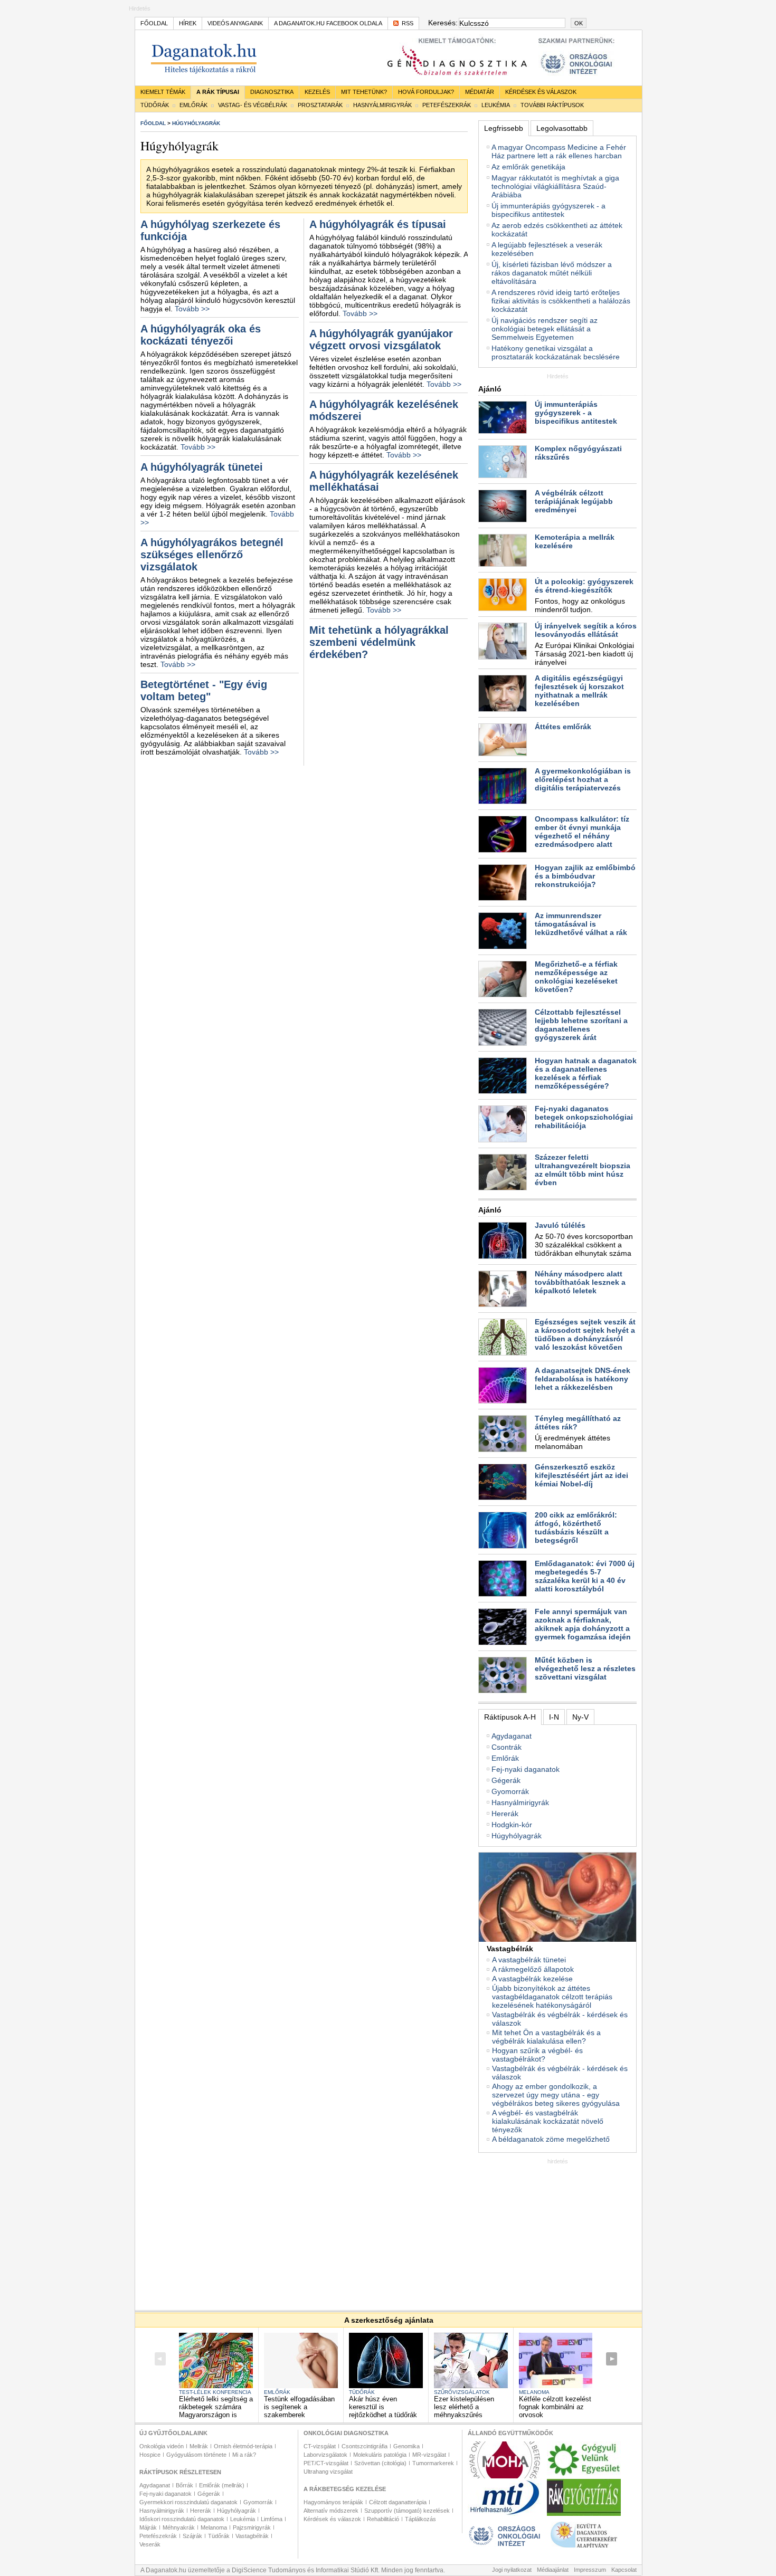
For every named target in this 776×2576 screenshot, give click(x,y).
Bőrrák (184, 2485)
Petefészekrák (447, 105)
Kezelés (317, 92)
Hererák (505, 1814)
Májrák (148, 2527)
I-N (554, 1717)
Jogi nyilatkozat (512, 2570)
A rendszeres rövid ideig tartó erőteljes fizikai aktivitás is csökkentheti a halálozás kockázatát (561, 301)
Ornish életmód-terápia (243, 2446)
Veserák (150, 2544)
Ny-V (580, 1717)
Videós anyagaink (235, 23)
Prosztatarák (320, 105)
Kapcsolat (624, 2570)
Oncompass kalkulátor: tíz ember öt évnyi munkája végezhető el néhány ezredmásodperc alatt (582, 832)
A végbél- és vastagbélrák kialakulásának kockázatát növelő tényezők (548, 2121)
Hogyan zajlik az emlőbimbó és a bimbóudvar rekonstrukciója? (585, 876)
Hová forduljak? (426, 92)
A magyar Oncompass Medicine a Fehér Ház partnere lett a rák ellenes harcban (559, 151)
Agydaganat (512, 1736)
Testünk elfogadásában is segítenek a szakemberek (299, 2407)
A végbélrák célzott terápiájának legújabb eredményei (574, 501)
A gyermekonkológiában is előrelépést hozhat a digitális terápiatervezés (583, 779)
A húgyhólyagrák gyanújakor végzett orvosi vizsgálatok (381, 340)
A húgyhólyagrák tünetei (202, 467)
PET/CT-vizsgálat (326, 2463)
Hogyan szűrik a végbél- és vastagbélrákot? (537, 2055)
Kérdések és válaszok (541, 92)
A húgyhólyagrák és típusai (378, 224)
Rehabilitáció (383, 2519)
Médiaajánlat (553, 2570)
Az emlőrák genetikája (528, 167)
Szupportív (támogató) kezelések (407, 2511)
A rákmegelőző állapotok (533, 1969)
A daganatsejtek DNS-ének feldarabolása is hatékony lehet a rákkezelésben (583, 1379)
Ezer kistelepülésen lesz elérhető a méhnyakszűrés (464, 2407)
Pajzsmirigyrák (252, 2527)
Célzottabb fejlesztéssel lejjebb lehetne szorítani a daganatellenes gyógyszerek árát (581, 1025)
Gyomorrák (510, 1791)
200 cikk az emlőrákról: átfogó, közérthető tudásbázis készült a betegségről (576, 1528)
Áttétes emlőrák (563, 727)
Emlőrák (193, 105)
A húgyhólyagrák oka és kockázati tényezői (201, 335)
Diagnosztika (272, 92)
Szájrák (192, 2536)
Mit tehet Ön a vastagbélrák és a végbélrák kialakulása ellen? (546, 2037)
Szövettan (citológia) (380, 2463)
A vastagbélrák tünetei (529, 1960)
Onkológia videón (162, 2446)
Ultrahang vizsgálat (328, 2472)
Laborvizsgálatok (325, 2455)
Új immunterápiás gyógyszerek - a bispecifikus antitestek (548, 210)
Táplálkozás (420, 2519)
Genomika (406, 2446)
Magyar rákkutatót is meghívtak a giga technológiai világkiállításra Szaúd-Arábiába (555, 186)
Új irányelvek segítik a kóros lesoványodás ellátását (586, 630)
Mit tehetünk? (364, 92)
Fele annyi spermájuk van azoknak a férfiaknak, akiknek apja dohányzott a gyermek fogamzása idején (583, 1624)
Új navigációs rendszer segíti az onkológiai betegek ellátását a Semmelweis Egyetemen (545, 329)
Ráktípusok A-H (510, 1717)
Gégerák (506, 1780)
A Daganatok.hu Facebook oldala (328, 23)
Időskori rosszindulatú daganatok (182, 2519)
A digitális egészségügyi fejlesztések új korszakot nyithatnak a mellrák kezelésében (579, 691)
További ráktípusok (552, 105)
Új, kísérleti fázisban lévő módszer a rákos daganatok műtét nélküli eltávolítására (552, 273)
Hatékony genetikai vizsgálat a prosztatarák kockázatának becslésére (556, 352)
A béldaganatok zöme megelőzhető (551, 2139)
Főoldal (154, 23)
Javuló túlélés (560, 1225)
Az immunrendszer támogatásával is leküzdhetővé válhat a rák (581, 924)
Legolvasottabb (562, 128)
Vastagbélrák (252, 2536)
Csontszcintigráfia (365, 2446)
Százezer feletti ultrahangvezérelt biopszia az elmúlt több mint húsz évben (583, 1170)
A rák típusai (218, 92)
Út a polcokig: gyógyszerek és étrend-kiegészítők (584, 586)
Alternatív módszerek (331, 2511)
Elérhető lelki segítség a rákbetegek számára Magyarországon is (216, 2407)
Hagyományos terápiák (333, 2502)
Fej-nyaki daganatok (526, 1769)
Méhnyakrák (179, 2527)
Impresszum (590, 2570)
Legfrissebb (504, 128)
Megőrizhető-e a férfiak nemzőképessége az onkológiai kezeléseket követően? (576, 977)
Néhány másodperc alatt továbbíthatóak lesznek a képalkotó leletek (580, 1282)
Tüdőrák (155, 105)
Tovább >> (192, 309)
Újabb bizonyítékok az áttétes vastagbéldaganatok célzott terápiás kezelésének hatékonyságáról (552, 1997)
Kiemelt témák (163, 92)
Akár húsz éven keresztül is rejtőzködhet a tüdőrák (383, 2407)
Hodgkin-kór (512, 1825)
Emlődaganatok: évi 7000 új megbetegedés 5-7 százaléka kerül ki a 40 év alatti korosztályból (585, 1576)
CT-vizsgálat (320, 2446)
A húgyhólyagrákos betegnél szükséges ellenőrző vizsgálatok (212, 555)
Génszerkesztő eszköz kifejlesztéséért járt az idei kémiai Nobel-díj (581, 1475)
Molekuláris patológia (380, 2455)
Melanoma (534, 2392)
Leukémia (496, 105)
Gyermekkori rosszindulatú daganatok (188, 2502)
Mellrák (199, 2446)
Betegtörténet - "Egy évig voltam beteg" (204, 690)
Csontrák (507, 1747)
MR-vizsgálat (429, 2455)
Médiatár (480, 92)
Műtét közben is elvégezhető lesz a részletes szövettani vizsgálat (585, 1668)
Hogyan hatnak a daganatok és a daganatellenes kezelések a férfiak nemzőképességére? (586, 1073)
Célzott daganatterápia (398, 2502)
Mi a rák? (244, 2455)
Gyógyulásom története (196, 2455)
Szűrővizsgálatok (462, 2392)
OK (579, 23)
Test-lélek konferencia (215, 2392)
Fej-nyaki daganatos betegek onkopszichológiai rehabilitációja (584, 1117)
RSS (408, 23)
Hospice (150, 2455)
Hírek (188, 23)
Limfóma (272, 2519)
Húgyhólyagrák (517, 1836)
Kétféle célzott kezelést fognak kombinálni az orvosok (555, 2407)
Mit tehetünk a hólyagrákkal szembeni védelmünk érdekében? (379, 642)
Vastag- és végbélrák (253, 105)
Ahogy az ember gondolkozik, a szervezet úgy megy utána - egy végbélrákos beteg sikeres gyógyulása (556, 2095)
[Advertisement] (557, 2230)
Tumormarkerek (433, 2463)
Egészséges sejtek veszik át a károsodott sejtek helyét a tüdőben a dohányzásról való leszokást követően (585, 1334)
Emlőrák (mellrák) (222, 2485)
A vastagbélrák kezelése (532, 1979)
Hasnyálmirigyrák (382, 105)
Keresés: (442, 23)
